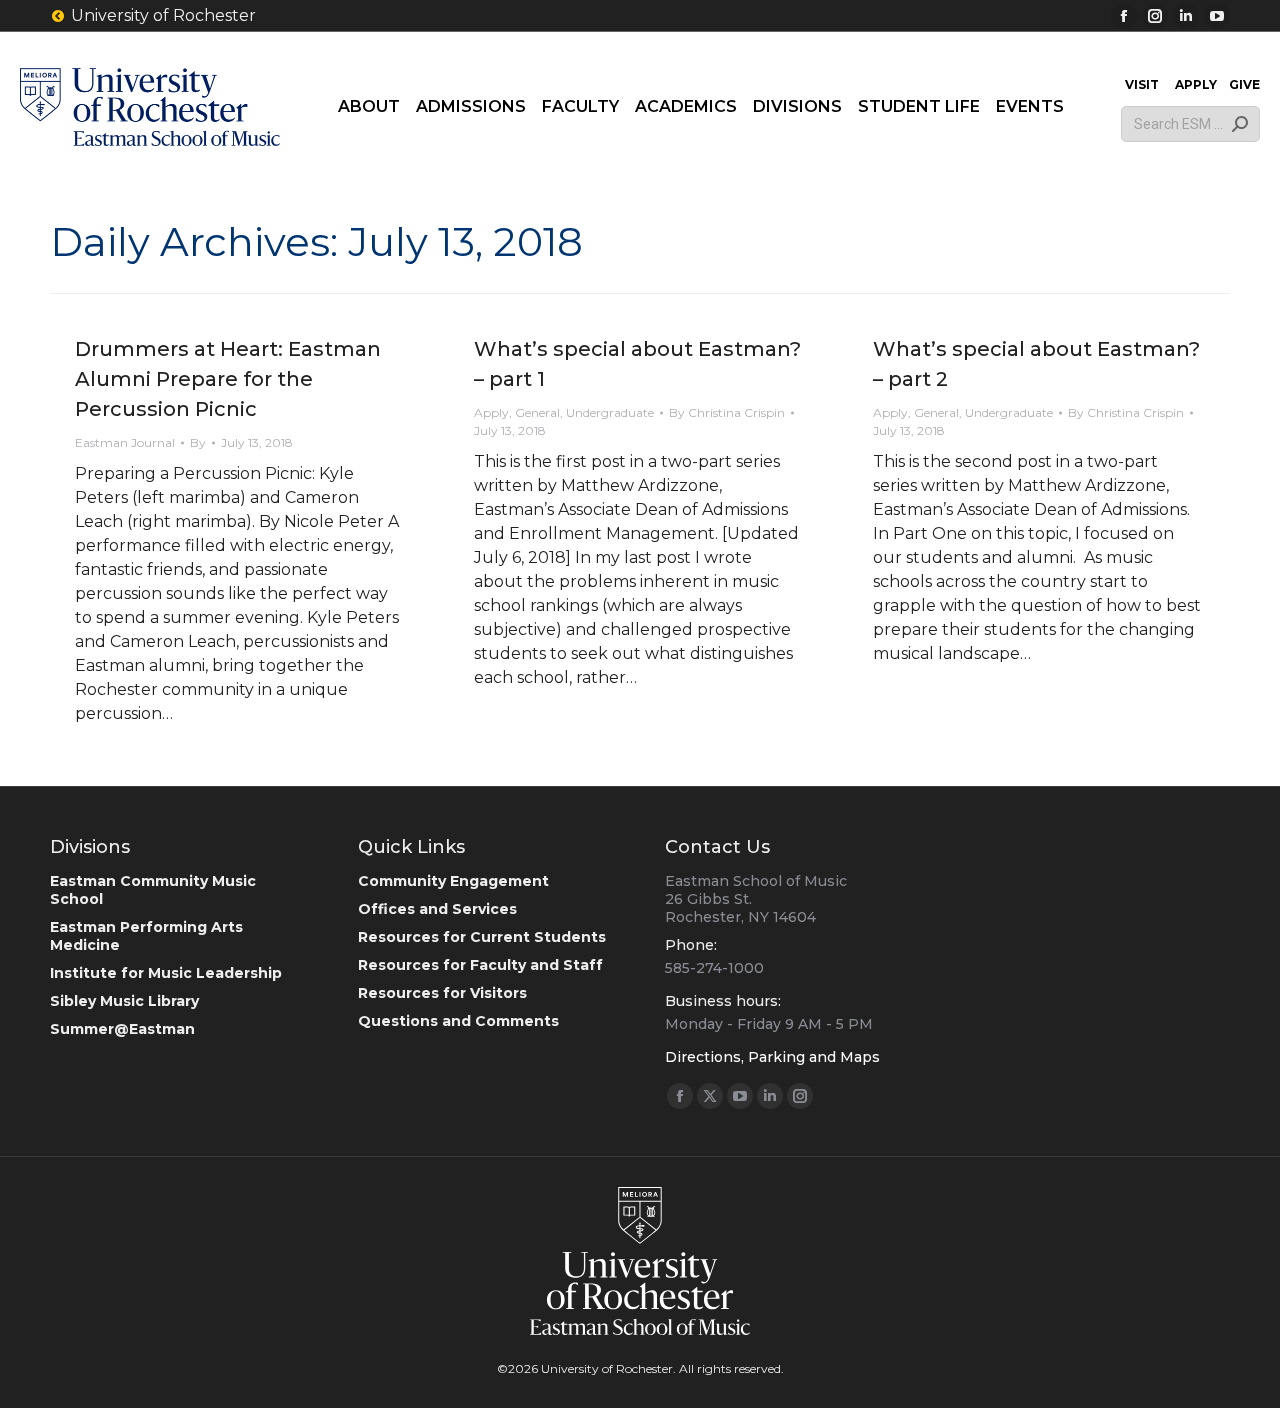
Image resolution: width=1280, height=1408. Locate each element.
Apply (491, 412)
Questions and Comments (458, 1021)
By (198, 442)
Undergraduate (610, 412)
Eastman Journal (125, 442)
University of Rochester (163, 15)
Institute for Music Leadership (166, 973)
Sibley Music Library (124, 1001)
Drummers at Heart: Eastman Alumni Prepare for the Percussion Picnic (228, 379)
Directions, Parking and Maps (772, 1057)
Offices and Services (437, 909)
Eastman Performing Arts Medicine (146, 936)
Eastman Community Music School (153, 890)
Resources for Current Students (482, 937)
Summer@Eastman (122, 1029)
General (537, 412)
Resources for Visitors (442, 993)
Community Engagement (453, 881)
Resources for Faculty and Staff (480, 965)
